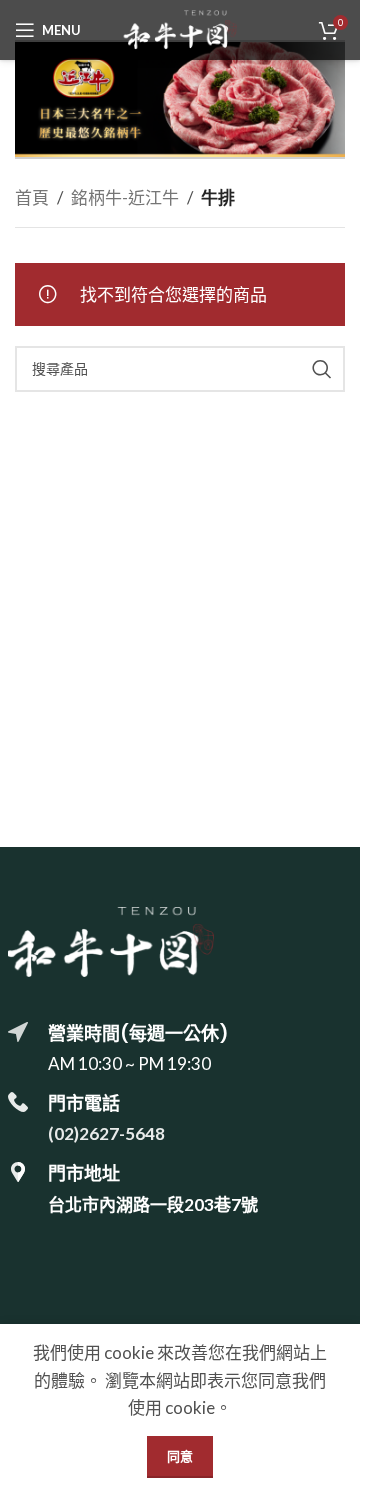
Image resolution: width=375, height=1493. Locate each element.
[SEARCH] (322, 369)
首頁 (32, 197)
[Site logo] (180, 27)
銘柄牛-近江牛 (125, 197)
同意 (180, 1456)
